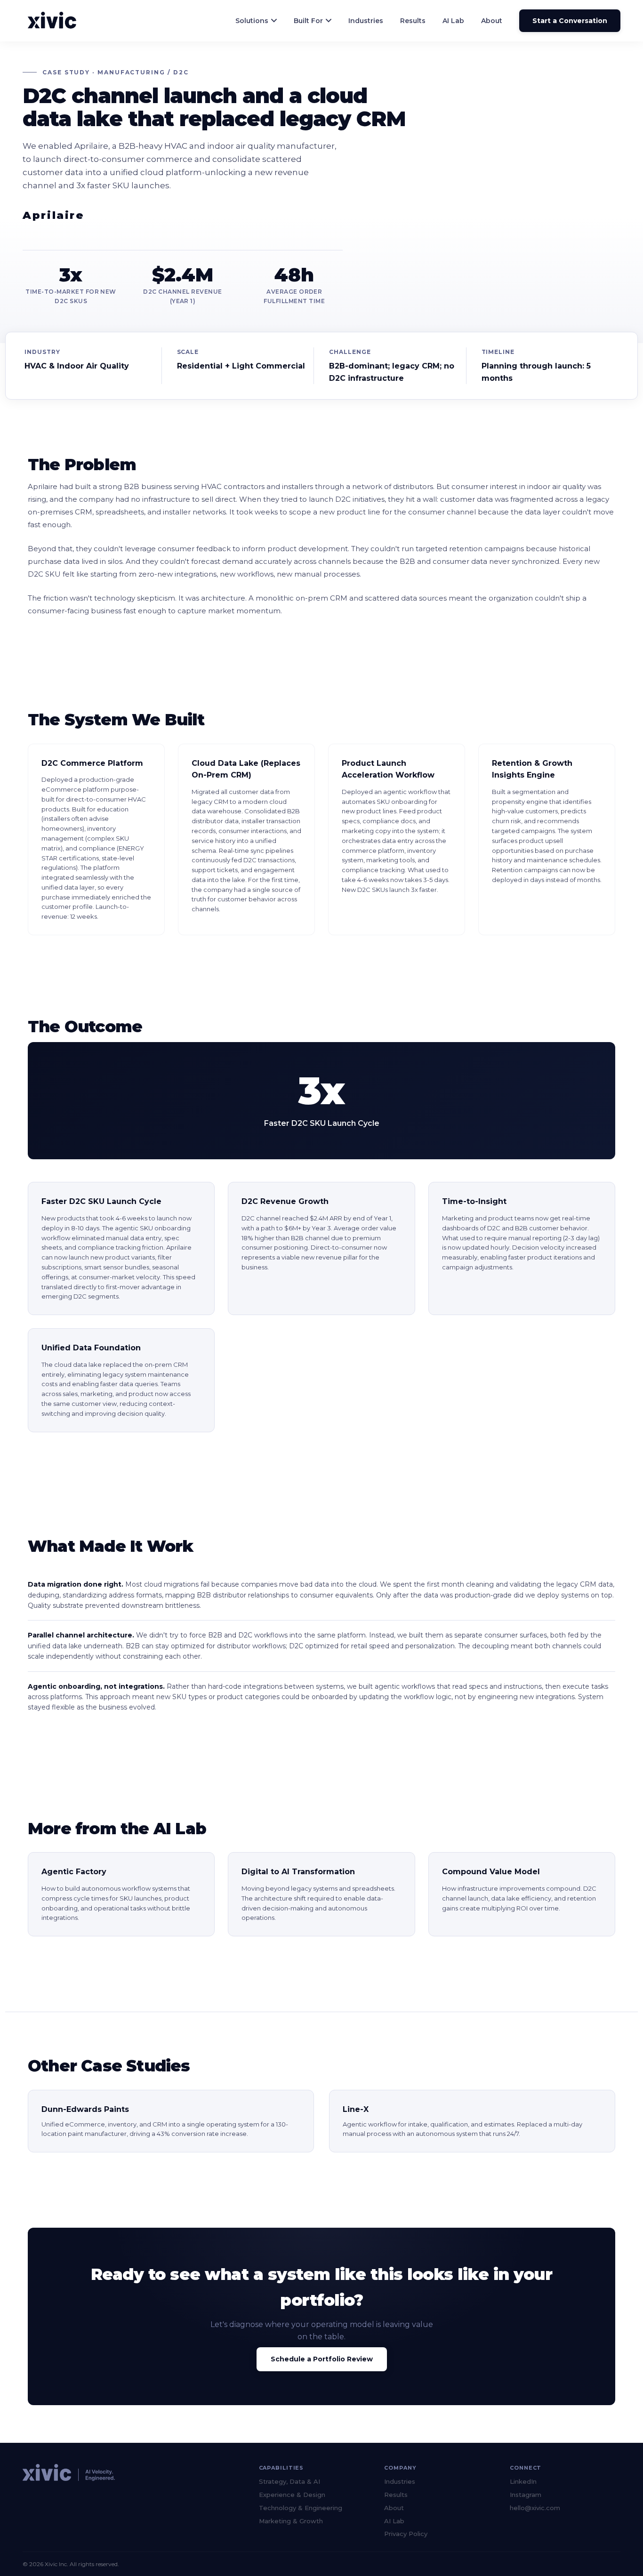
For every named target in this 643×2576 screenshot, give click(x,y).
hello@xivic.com (535, 2508)
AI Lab (453, 21)
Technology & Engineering (301, 2508)
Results (413, 21)
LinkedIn (523, 2481)
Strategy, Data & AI (289, 2481)
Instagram (526, 2495)
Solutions (252, 21)
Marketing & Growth (291, 2521)
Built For (308, 21)
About (492, 21)
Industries (366, 21)
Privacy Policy (406, 2534)
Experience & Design (292, 2495)
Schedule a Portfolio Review (322, 2359)
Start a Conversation (570, 21)
